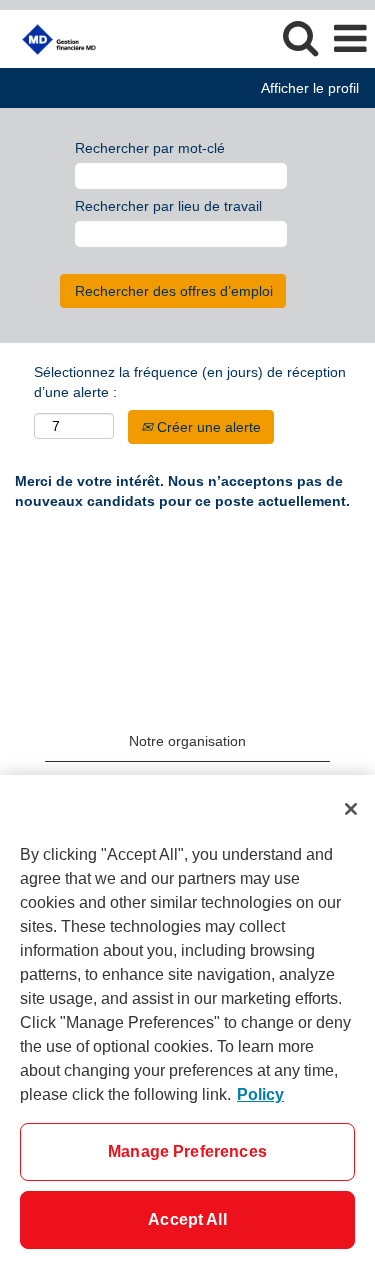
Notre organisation (187, 741)
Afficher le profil (310, 88)
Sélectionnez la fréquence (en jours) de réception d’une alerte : (190, 382)
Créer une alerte (207, 427)
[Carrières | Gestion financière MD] (51, 38)
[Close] (351, 809)
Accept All (187, 1219)
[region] (187, 1030)
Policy (260, 1094)
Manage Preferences (187, 1151)
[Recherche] (300, 37)
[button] (350, 38)
